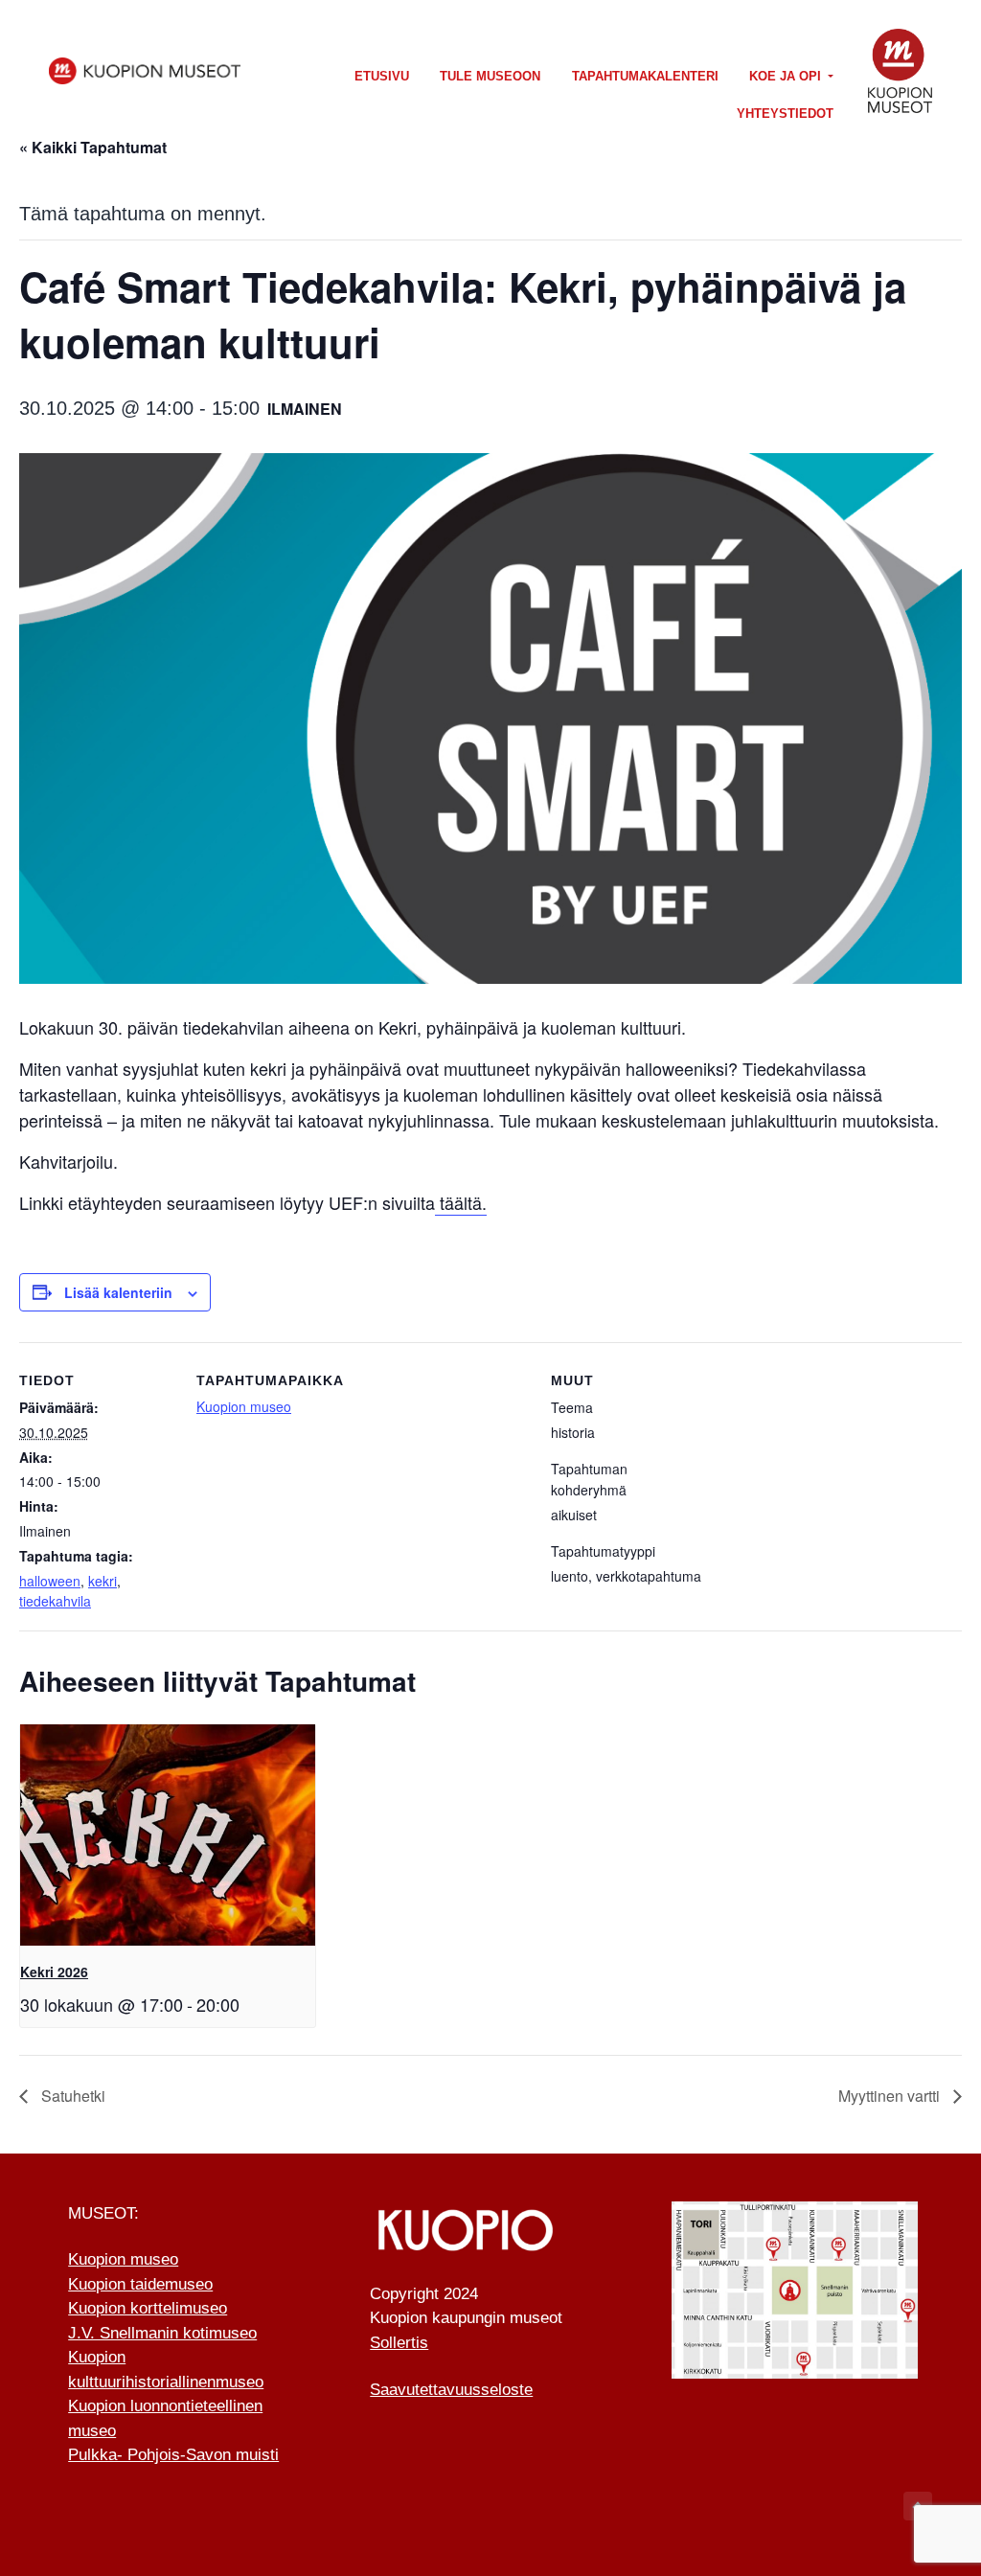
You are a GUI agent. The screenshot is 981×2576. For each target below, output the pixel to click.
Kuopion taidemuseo (140, 2284)
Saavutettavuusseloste (451, 2390)
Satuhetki (71, 2096)
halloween (50, 1581)
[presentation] (168, 1835)
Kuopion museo (244, 1406)
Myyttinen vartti (891, 2096)
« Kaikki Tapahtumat (93, 147)
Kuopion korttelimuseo (148, 2308)
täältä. (461, 1202)
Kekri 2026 (54, 1972)
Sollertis (399, 2343)
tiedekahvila (55, 1601)
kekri (103, 1581)
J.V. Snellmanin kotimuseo (162, 2333)
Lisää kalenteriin (118, 1292)
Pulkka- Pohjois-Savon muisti (173, 2455)
